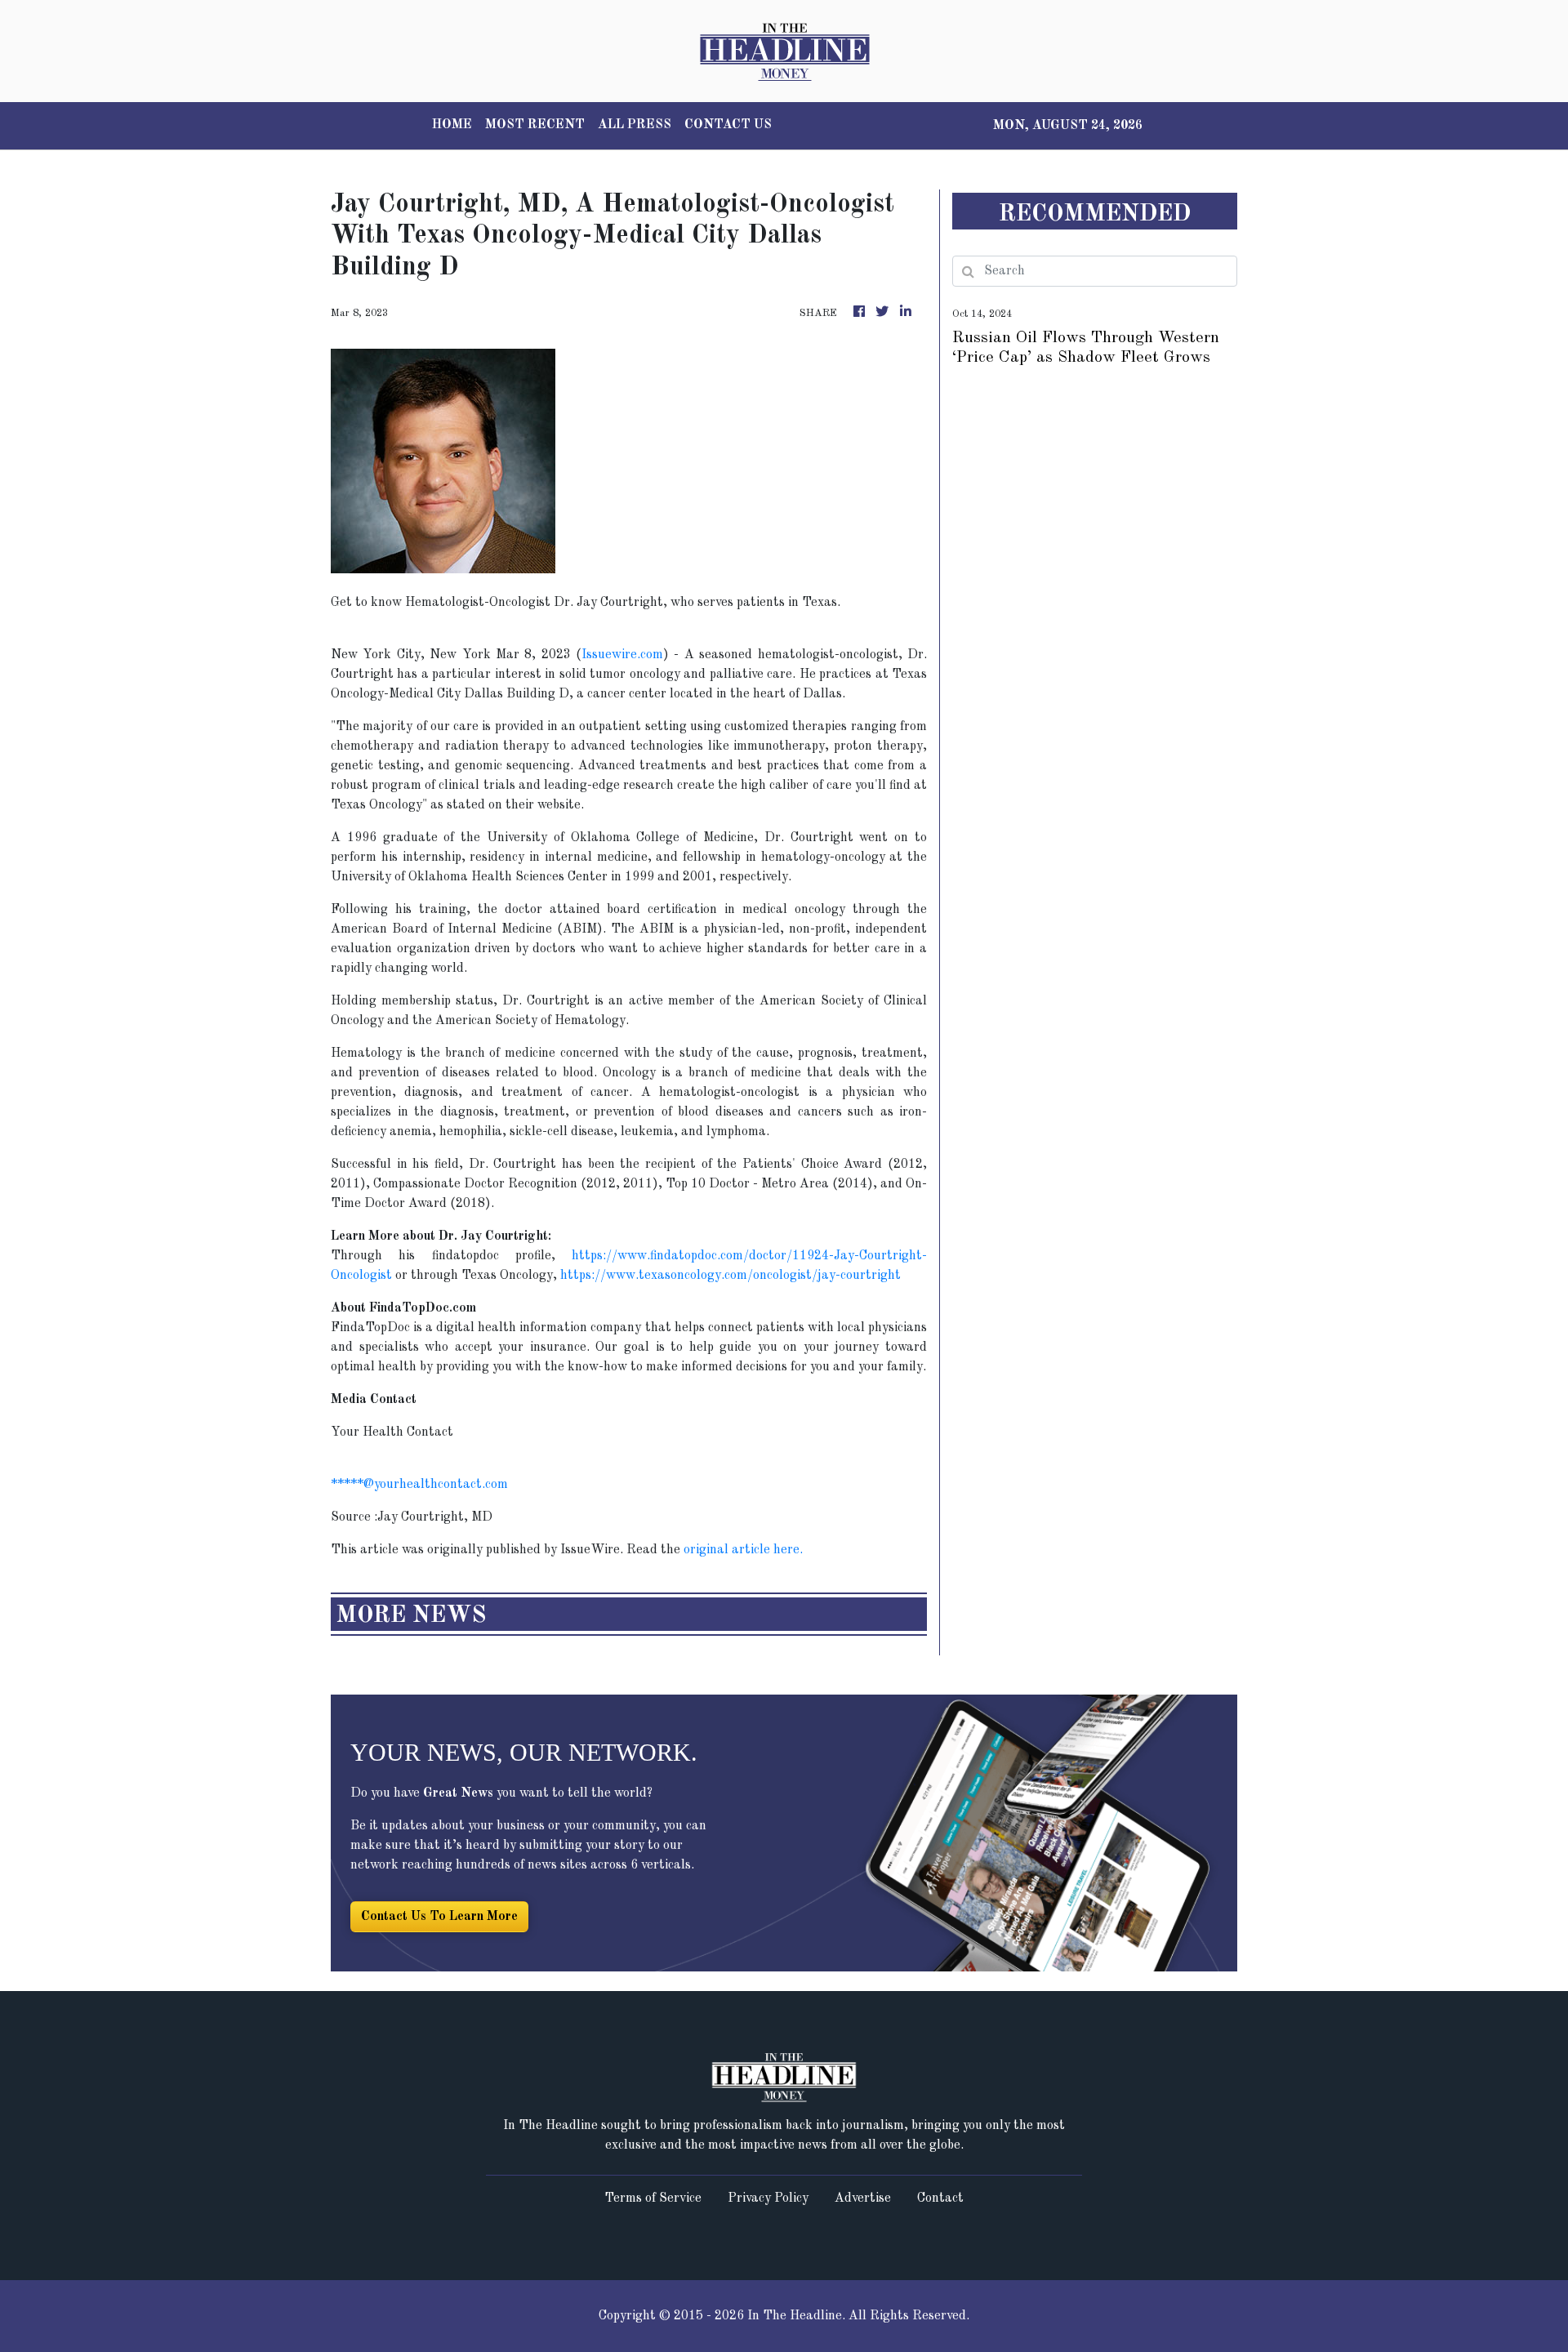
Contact (940, 2198)
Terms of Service (653, 2198)
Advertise (863, 2198)
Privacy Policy (768, 2198)
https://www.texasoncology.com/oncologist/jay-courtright (731, 1276)
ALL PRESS (635, 125)
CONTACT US (728, 125)
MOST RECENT (535, 125)
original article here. (743, 1550)
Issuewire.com (622, 655)
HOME (452, 125)
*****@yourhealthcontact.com (419, 1485)
